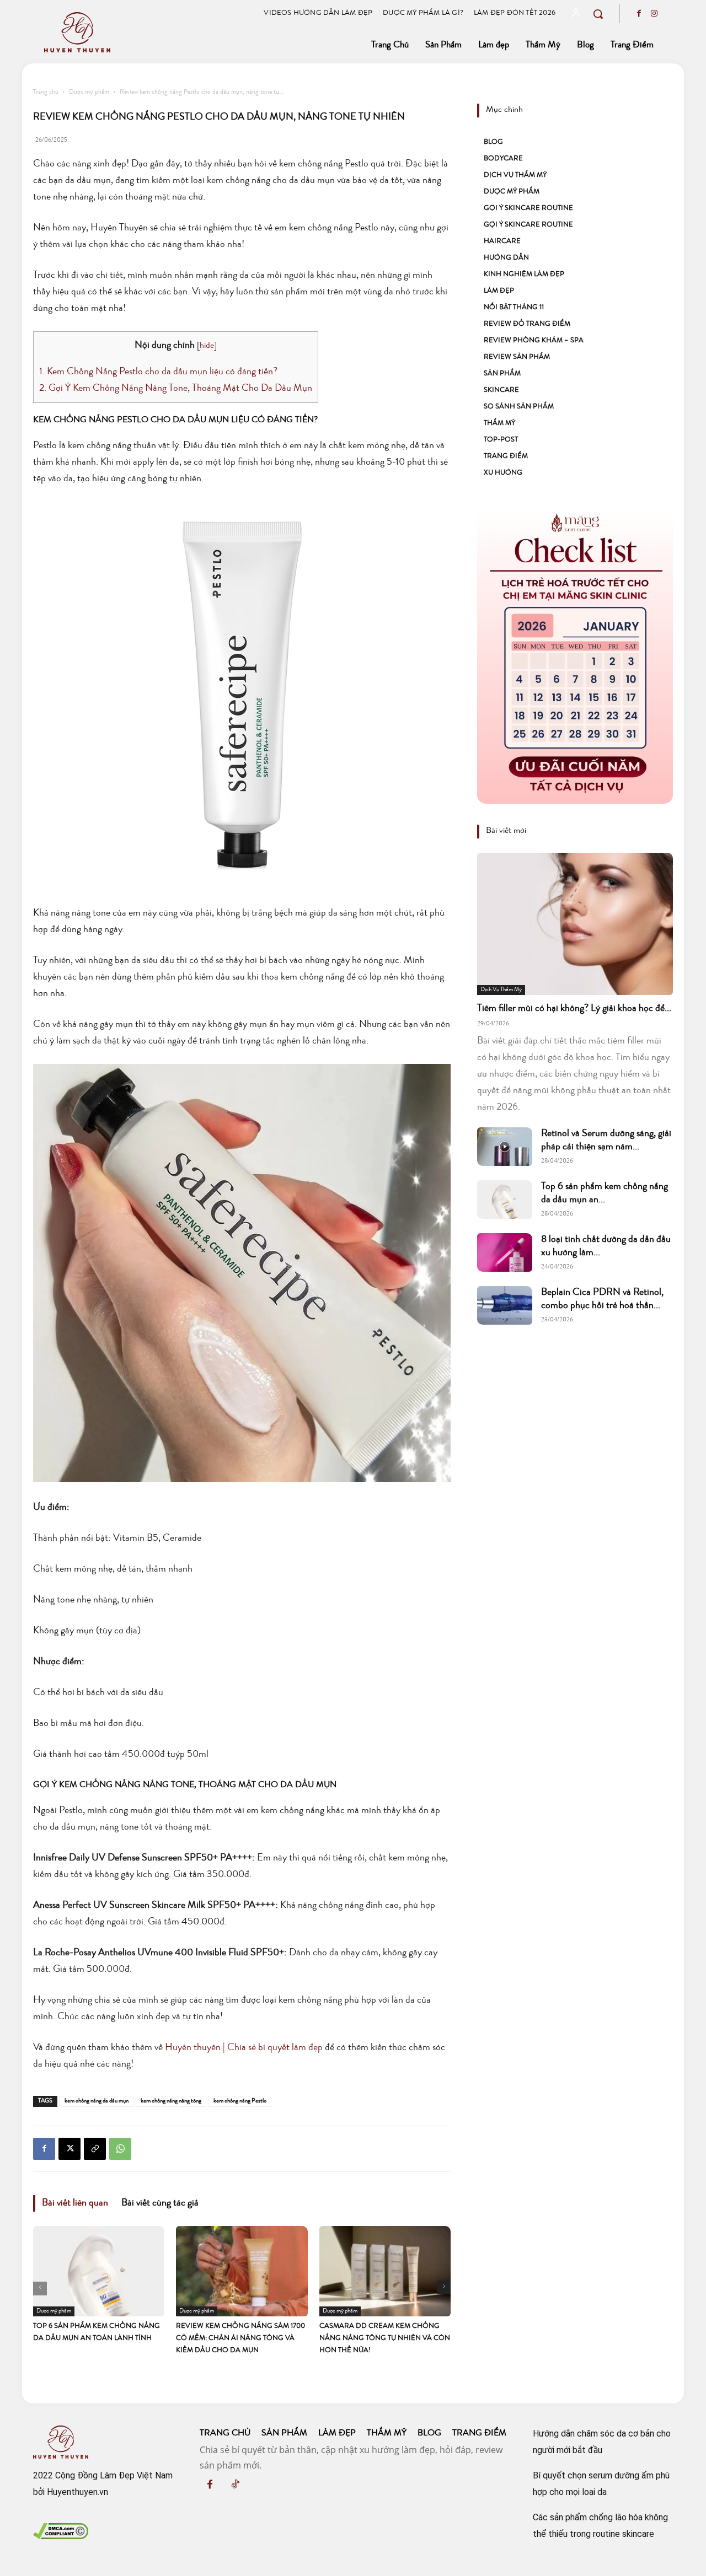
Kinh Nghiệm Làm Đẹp (524, 275)
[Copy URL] (95, 2149)
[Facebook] (639, 15)
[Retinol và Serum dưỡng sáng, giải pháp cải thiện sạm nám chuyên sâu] (505, 1147)
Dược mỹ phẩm (89, 93)
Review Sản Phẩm (517, 357)
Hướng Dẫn (506, 258)
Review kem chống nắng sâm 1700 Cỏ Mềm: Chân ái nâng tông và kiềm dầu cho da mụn (240, 2339)
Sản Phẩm (502, 374)
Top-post (501, 440)
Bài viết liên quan (75, 2203)
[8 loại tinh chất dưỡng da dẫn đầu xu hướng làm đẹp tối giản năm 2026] (505, 1252)
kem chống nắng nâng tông (171, 2101)
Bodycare (503, 159)
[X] (69, 2149)
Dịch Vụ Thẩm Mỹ (515, 176)
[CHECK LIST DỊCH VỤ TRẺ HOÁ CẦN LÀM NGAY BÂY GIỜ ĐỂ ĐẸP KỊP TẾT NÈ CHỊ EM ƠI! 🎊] (575, 657)
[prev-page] (40, 2289)
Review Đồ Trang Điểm (527, 324)
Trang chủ (46, 93)
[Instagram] (654, 15)
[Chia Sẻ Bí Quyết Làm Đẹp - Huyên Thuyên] (134, 32)
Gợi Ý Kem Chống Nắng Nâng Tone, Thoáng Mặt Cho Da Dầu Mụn (176, 389)
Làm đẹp (499, 291)
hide (207, 346)
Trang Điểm (506, 457)
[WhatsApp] (120, 2149)
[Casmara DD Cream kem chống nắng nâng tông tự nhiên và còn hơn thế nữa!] (385, 2271)
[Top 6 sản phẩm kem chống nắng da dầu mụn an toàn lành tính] (99, 2271)
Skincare (501, 391)
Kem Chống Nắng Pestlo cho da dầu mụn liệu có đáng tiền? (158, 372)
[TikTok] (235, 2486)
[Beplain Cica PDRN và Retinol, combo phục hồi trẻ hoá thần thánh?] (505, 1305)
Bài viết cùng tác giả (160, 2203)
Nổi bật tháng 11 (514, 308)
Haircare (502, 242)
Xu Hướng (503, 473)
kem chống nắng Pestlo (240, 2101)
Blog (493, 142)
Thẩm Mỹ (499, 424)
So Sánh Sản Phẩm (519, 407)
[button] (598, 14)
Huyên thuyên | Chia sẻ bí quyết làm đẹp (244, 2048)
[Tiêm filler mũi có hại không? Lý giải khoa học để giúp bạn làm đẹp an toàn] (575, 924)
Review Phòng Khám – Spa (534, 341)
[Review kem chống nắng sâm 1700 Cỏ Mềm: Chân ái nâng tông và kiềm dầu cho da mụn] (242, 2271)
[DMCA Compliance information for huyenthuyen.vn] (61, 2536)
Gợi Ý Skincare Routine (528, 209)
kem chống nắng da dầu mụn (97, 2101)
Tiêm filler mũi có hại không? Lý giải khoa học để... (574, 1009)
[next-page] (444, 2287)
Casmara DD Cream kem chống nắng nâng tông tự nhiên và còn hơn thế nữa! (385, 2339)
